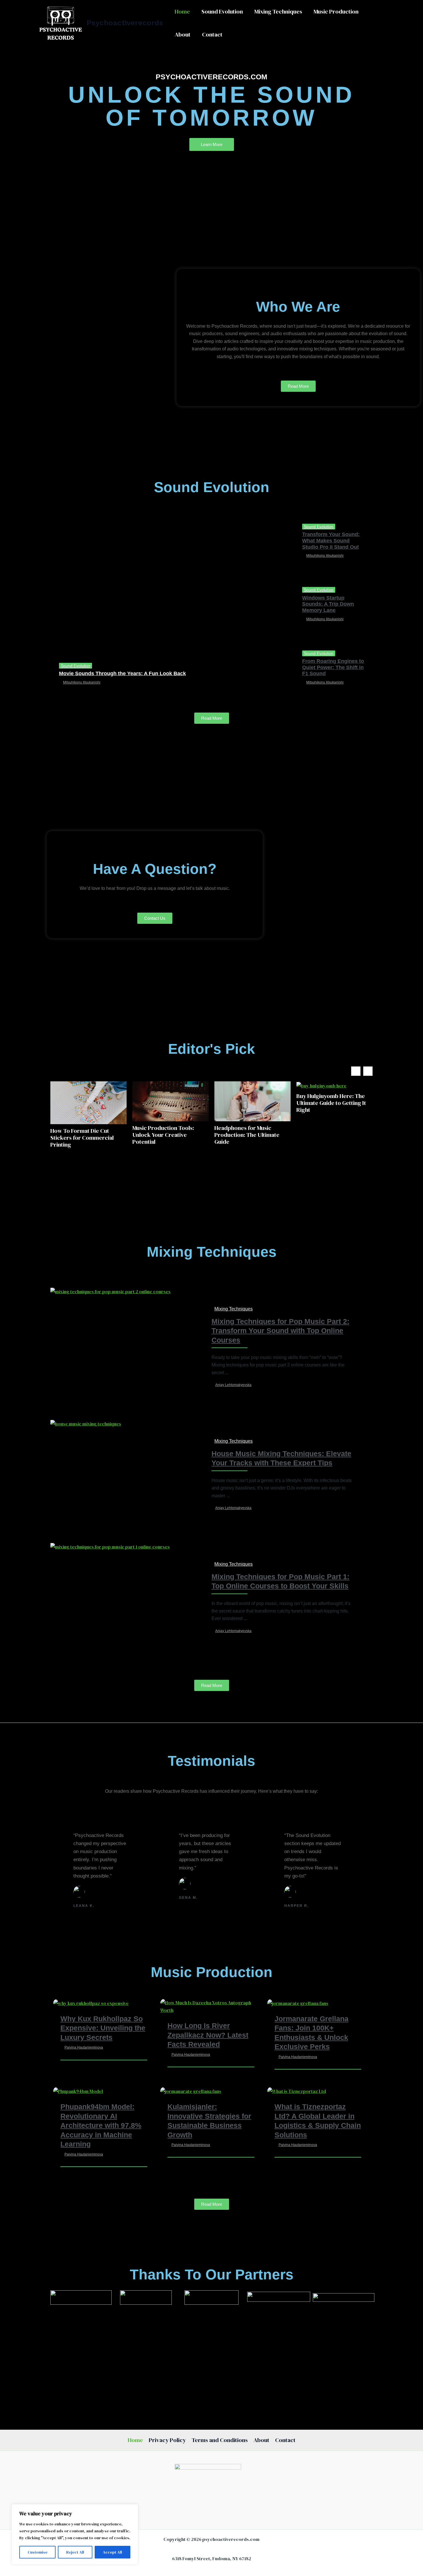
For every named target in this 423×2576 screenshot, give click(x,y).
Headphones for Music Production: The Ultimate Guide (247, 1135)
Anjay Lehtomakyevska (233, 1385)
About (183, 34)
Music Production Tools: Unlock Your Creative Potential (163, 1135)
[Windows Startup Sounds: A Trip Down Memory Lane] (254, 606)
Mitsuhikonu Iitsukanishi (82, 682)
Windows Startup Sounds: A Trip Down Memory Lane (328, 604)
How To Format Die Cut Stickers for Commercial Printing (82, 1138)
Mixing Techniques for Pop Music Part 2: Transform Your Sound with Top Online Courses (280, 1331)
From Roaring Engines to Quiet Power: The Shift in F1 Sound (333, 667)
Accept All (112, 2552)
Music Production (336, 11)
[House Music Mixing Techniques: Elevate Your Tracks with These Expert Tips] (86, 1423)
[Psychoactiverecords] (60, 22)
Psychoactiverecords (125, 23)
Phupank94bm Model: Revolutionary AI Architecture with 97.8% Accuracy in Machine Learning (101, 2125)
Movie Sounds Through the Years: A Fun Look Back (122, 673)
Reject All (75, 2552)
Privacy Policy (167, 2440)
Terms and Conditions (220, 2440)
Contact (212, 34)
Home (182, 11)
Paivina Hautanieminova (84, 2047)
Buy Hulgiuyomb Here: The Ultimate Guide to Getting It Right (331, 1103)
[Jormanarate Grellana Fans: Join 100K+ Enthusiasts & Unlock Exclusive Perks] (298, 2003)
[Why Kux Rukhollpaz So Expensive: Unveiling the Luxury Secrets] (91, 2003)
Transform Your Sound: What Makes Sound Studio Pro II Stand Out (331, 541)
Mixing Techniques (278, 11)
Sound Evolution (222, 11)
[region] (75, 2534)
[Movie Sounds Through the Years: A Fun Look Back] (129, 606)
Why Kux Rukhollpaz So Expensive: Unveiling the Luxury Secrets (103, 2028)
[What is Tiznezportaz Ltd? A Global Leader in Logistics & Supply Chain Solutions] (297, 2091)
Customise (38, 2552)
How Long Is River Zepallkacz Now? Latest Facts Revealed (208, 2035)
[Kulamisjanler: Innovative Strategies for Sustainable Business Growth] (191, 2091)
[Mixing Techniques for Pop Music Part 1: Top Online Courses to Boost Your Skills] (110, 1546)
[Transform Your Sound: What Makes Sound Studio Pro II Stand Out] (254, 543)
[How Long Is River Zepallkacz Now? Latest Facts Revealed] (211, 2006)
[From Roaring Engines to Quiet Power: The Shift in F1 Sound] (254, 669)
